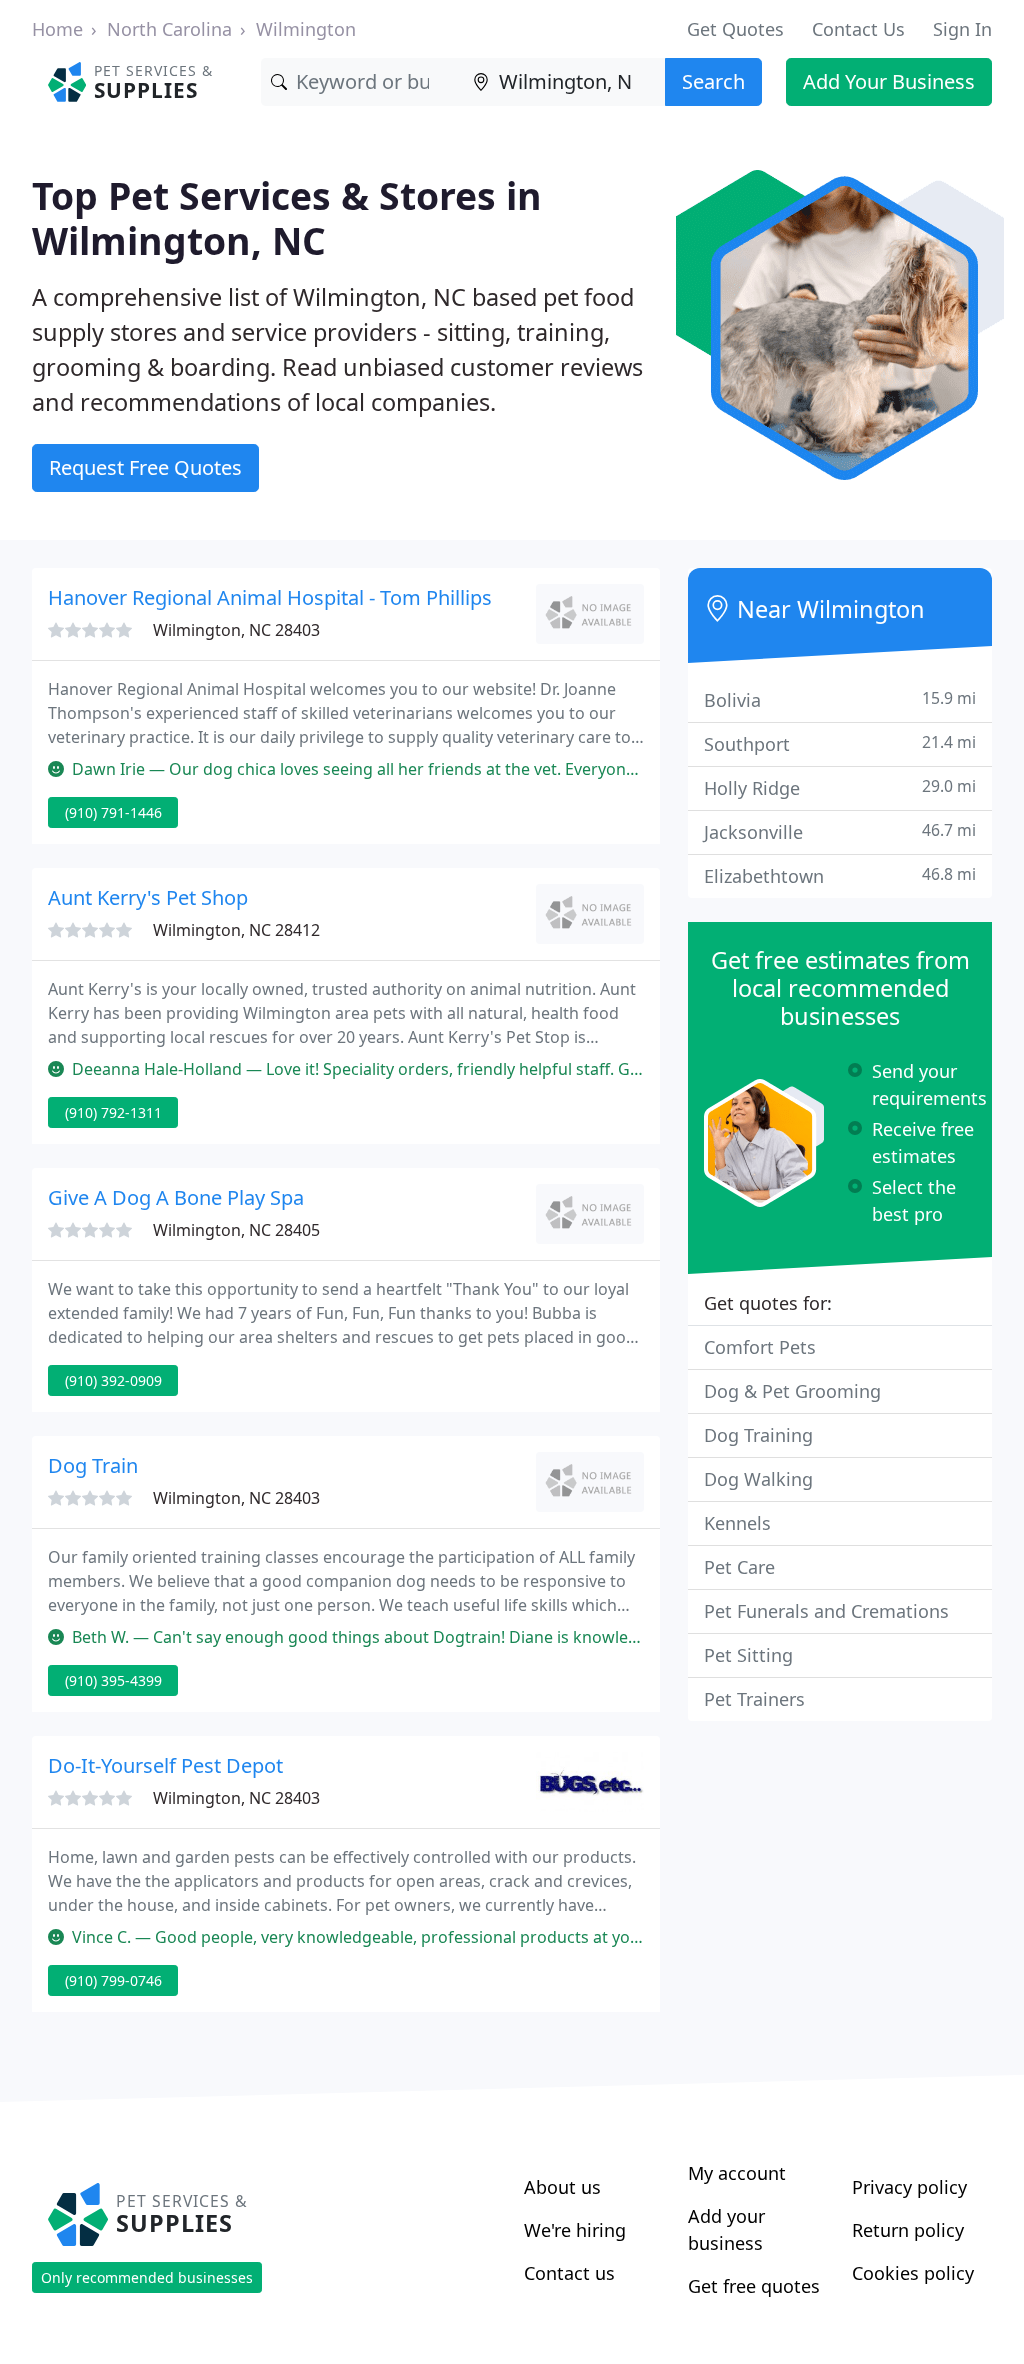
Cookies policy (913, 2273)
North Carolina (169, 29)
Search (713, 81)
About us (562, 2187)
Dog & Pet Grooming (792, 1391)
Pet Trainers (754, 1699)
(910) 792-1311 (113, 1112)
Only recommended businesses (147, 2277)
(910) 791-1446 (113, 812)
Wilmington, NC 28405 (236, 1230)
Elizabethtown (840, 875)
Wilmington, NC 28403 (236, 630)
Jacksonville (840, 831)
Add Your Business (889, 81)
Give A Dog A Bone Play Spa (176, 1197)
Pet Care (739, 1567)
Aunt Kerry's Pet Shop (148, 897)
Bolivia (840, 699)
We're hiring (575, 2230)
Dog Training (758, 1435)
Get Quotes (735, 29)
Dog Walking (758, 1479)
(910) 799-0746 (113, 1980)
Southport (840, 743)
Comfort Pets (760, 1347)
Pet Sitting (748, 1655)
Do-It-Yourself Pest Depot (165, 1765)
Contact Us (858, 29)
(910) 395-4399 (113, 1680)
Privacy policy (909, 2187)
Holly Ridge (840, 787)
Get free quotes (754, 2286)
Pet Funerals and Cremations (826, 1611)
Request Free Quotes (145, 467)
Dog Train (93, 1465)
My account (737, 2173)
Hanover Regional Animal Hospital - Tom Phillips (270, 597)
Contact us (569, 2273)
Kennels (737, 1523)
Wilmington (306, 29)
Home (57, 29)
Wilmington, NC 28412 (236, 930)
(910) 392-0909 (113, 1380)
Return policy (908, 2230)
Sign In (962, 29)
